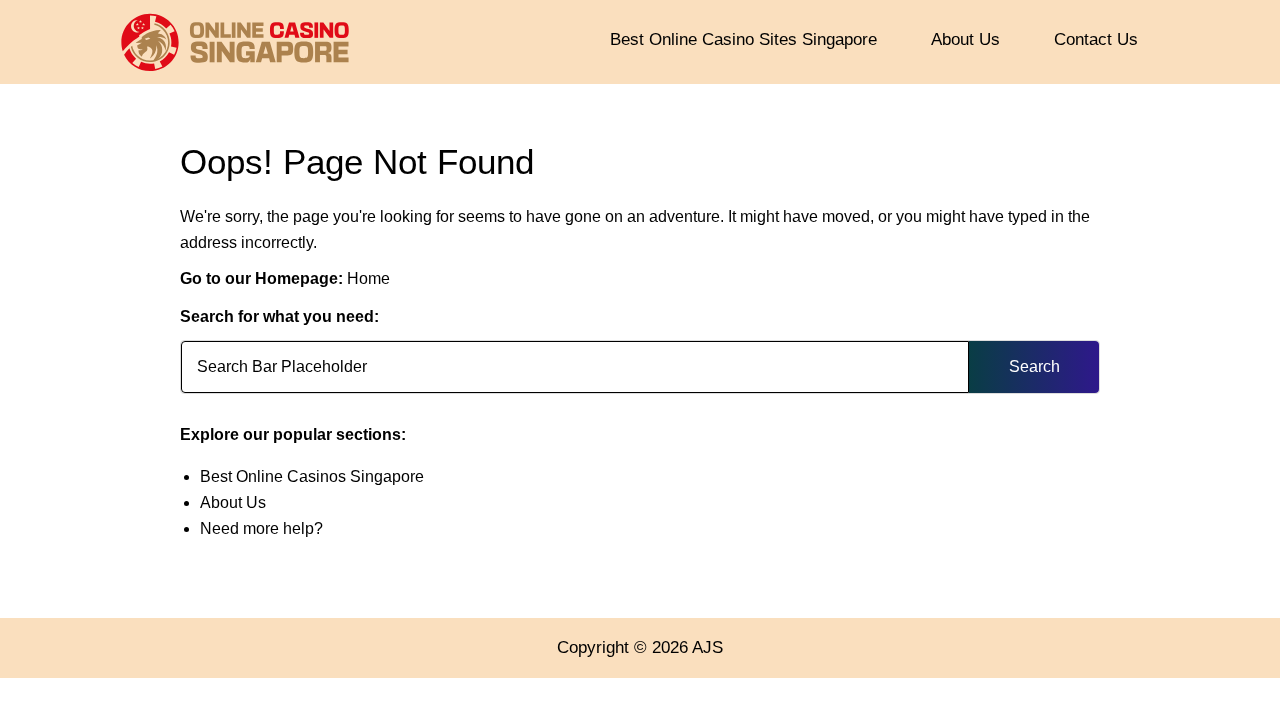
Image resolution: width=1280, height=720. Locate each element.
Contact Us (1096, 39)
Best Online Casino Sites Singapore (743, 39)
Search (1034, 366)
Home (368, 278)
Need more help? (261, 528)
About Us (965, 39)
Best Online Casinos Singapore (312, 476)
